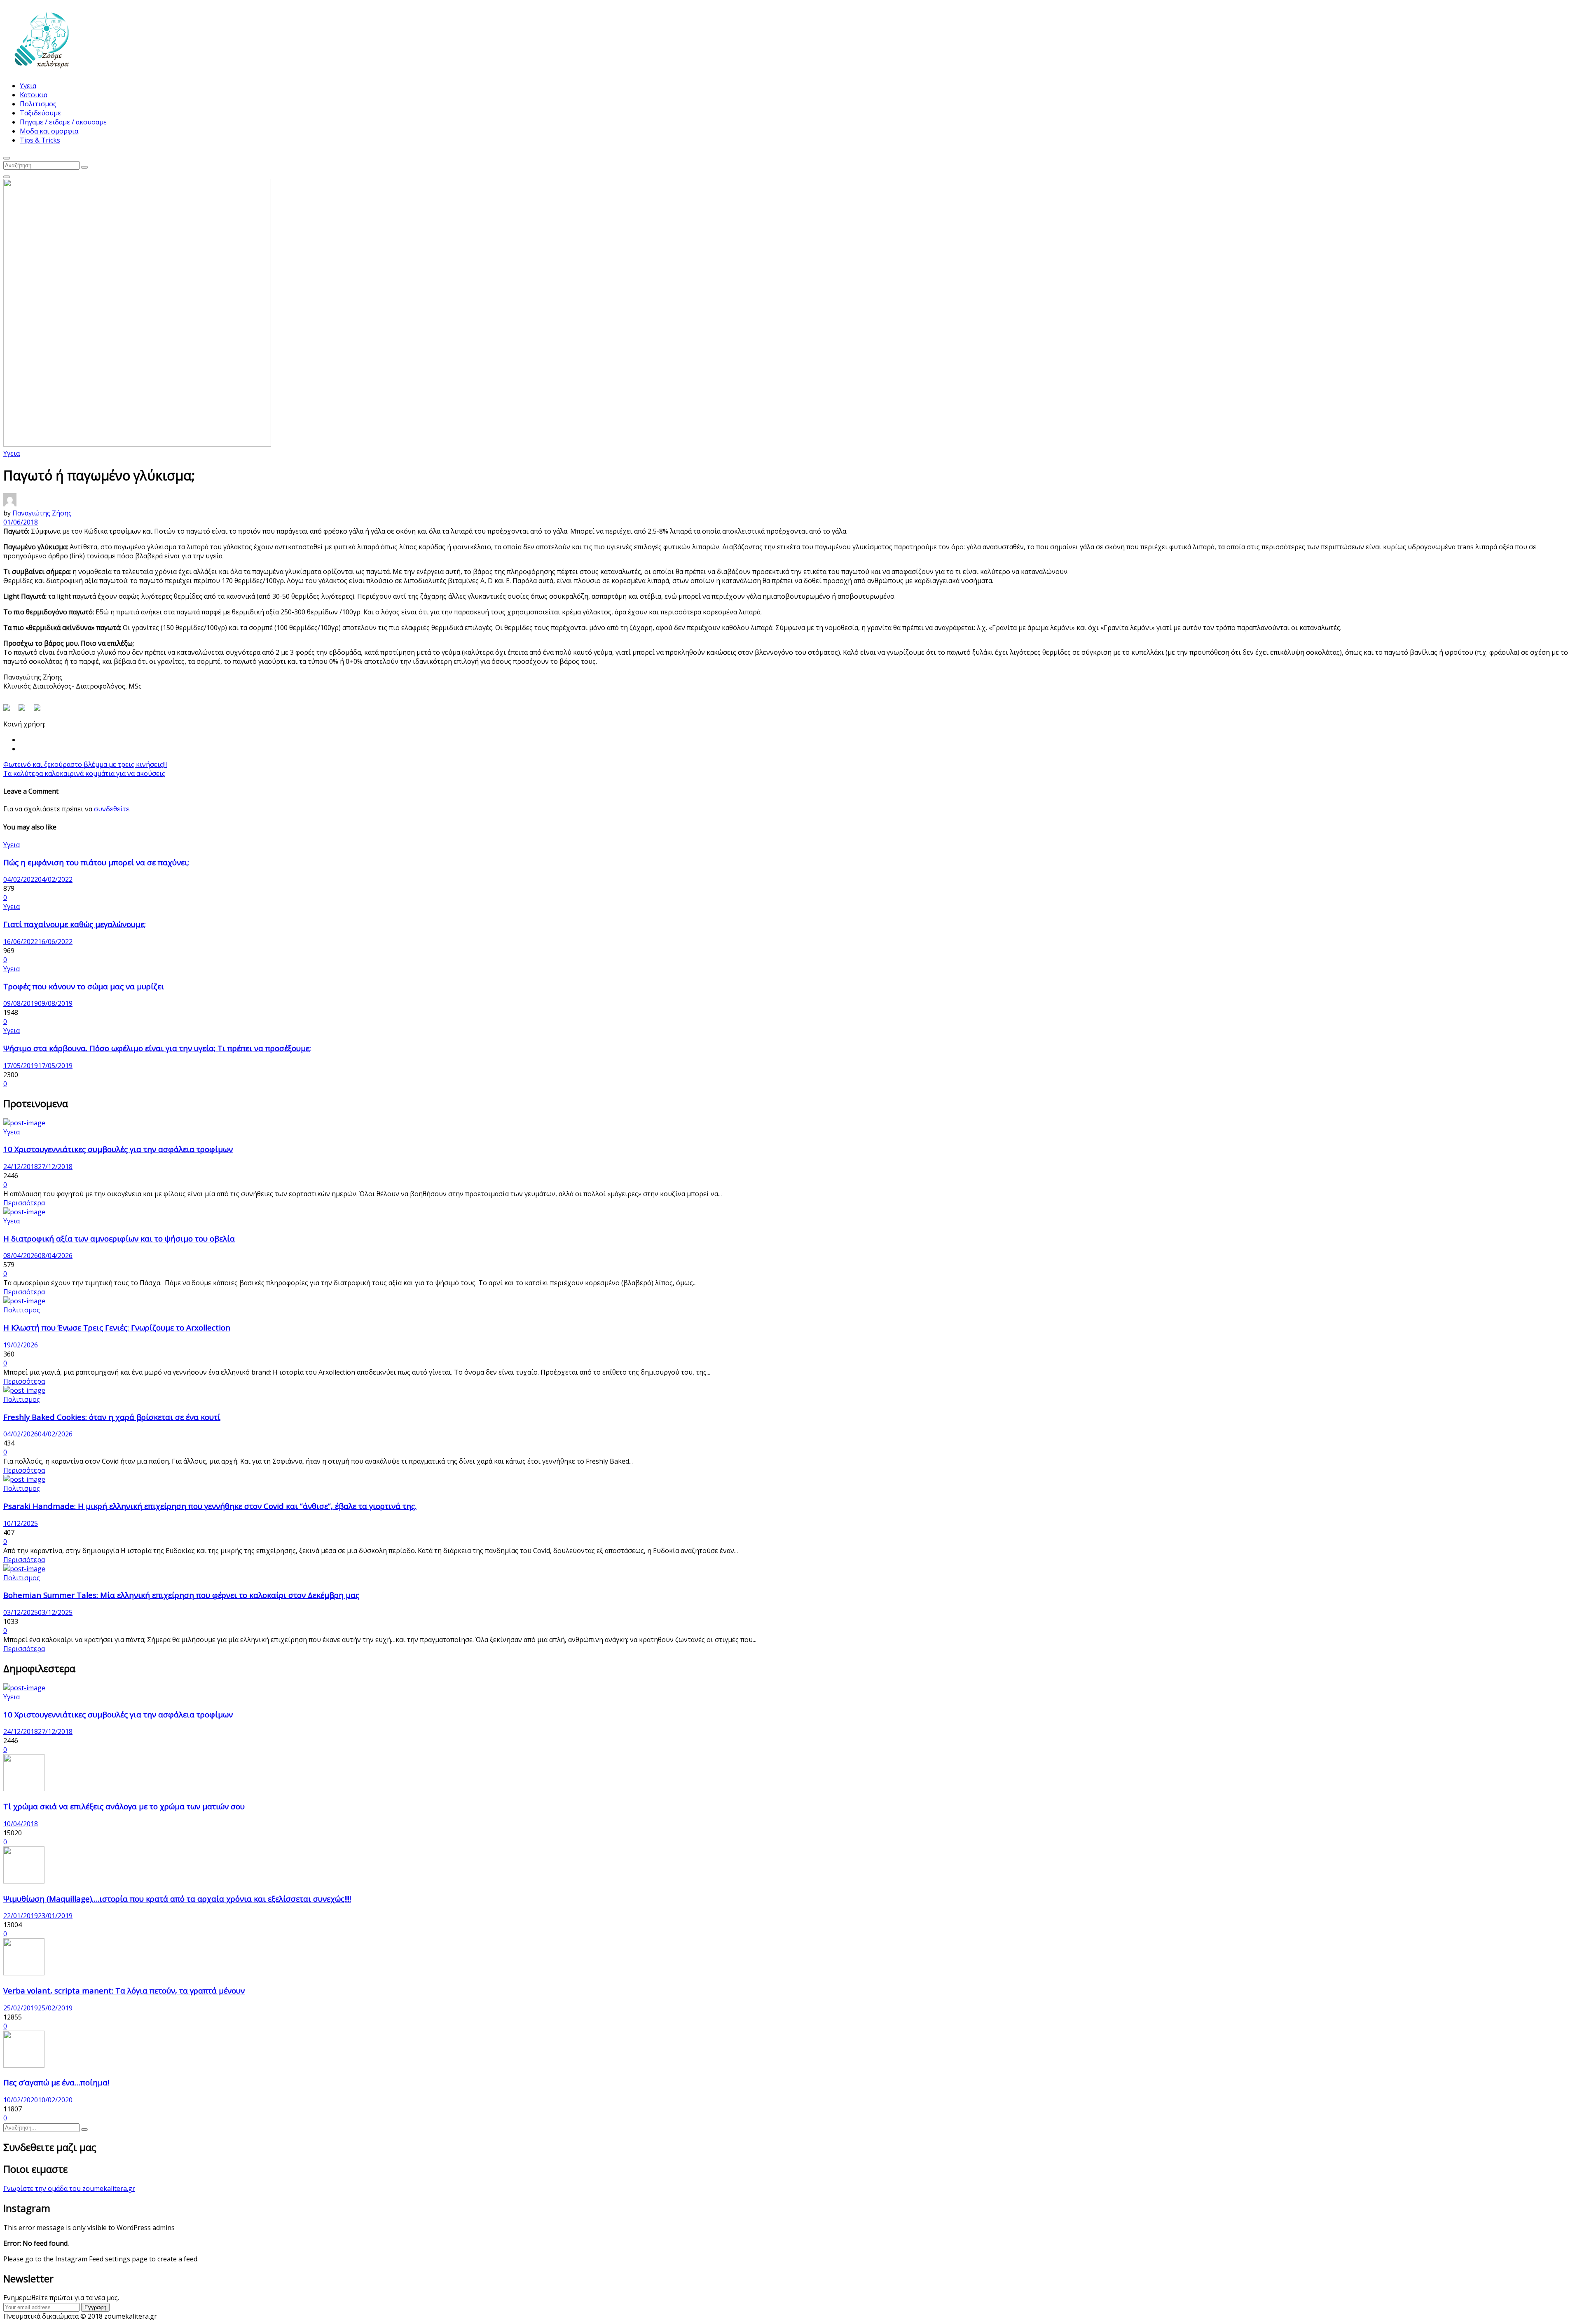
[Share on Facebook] (10, 711)
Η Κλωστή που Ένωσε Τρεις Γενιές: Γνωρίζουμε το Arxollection (117, 1327)
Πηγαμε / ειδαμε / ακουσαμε (63, 122)
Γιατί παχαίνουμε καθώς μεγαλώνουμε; (75, 924)
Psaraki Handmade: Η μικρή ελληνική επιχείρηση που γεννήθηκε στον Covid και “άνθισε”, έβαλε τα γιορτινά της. (210, 1506)
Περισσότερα (24, 1203)
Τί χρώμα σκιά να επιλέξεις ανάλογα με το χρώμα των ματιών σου (124, 1806)
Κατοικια (34, 95)
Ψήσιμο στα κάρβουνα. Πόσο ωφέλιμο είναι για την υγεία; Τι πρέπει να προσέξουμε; (157, 1048)
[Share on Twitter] (25, 711)
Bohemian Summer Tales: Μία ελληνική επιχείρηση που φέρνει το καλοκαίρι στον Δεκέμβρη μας (181, 1595)
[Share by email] (40, 711)
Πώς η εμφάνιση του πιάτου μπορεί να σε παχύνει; (96, 862)
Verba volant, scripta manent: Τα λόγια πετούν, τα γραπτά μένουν (124, 1990)
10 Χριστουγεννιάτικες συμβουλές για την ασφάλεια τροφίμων (118, 1149)
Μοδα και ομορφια (49, 131)
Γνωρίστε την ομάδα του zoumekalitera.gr (69, 2188)
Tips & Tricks (40, 140)
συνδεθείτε (112, 809)
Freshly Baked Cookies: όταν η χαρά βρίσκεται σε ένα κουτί (112, 1417)
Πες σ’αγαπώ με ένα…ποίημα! (56, 2082)
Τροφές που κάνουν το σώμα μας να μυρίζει (84, 986)
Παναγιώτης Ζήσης (42, 513)
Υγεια (28, 86)
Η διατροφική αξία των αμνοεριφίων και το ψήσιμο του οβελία (119, 1238)
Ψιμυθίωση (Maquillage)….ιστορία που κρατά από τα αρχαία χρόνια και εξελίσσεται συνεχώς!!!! (177, 1899)
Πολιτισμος (38, 104)
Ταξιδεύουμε (40, 113)
